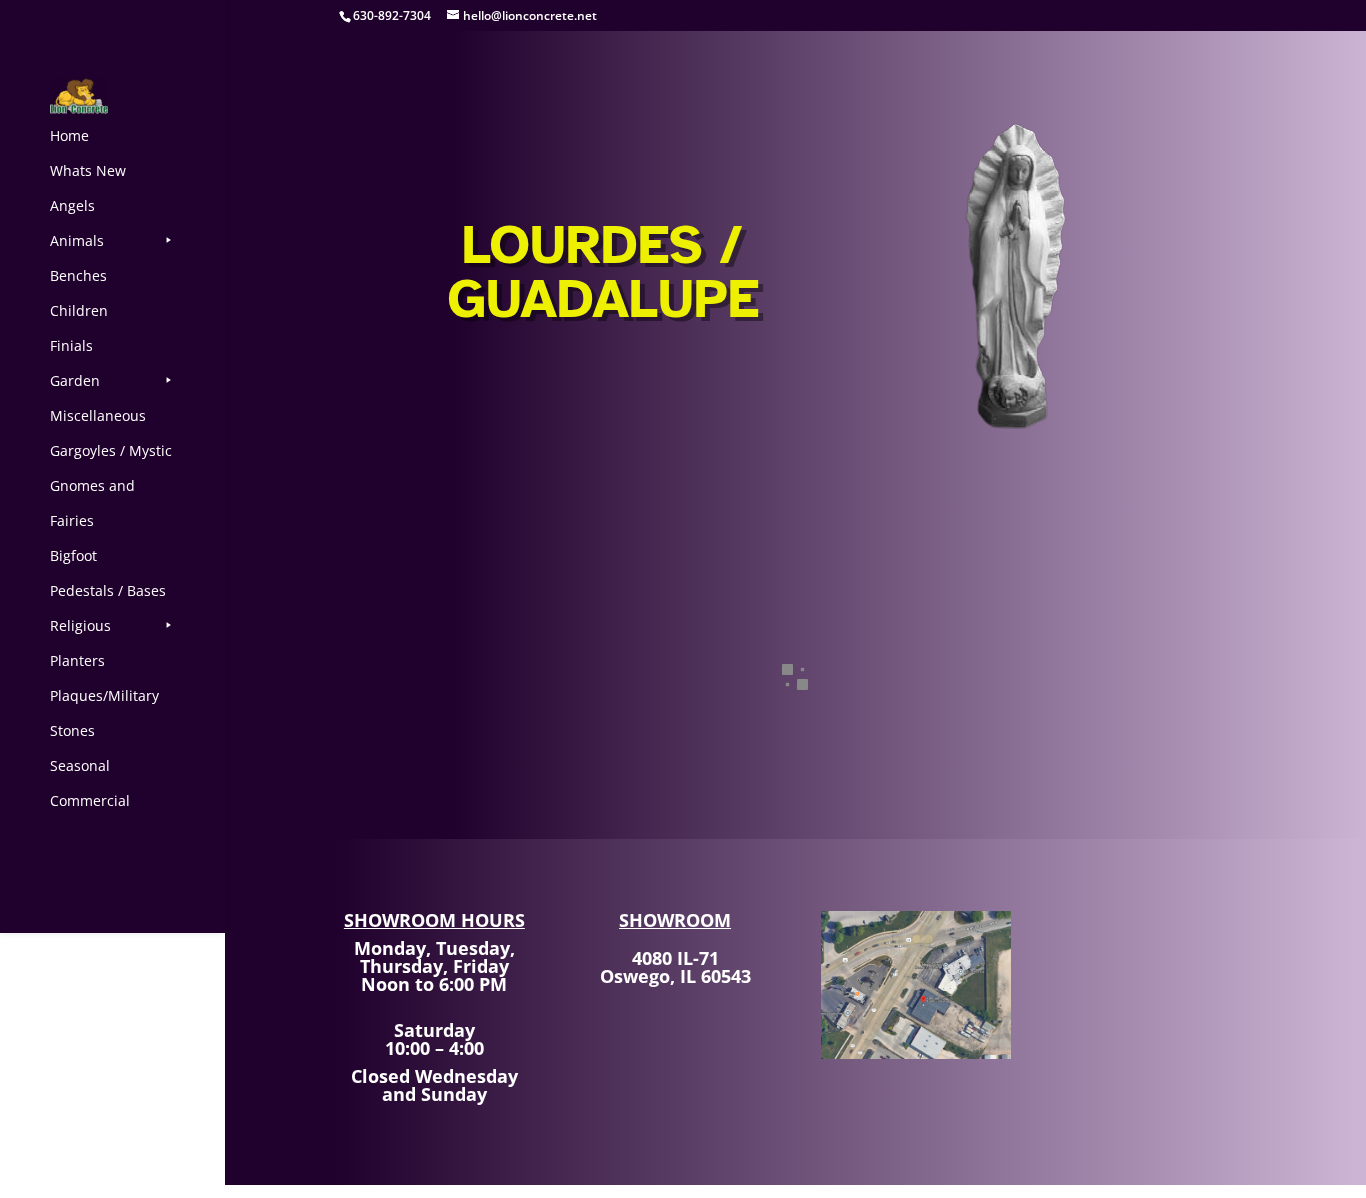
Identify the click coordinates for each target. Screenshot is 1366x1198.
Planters (77, 660)
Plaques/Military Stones (104, 713)
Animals (77, 240)
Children (79, 310)
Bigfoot (73, 555)
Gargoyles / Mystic (111, 450)
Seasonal (80, 765)
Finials (71, 345)
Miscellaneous (98, 415)
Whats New (88, 170)
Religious (80, 625)
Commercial (90, 800)
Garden (75, 380)
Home (69, 135)
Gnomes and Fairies (92, 503)
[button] (454, 702)
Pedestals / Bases (108, 590)
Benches (78, 275)
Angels (72, 205)
